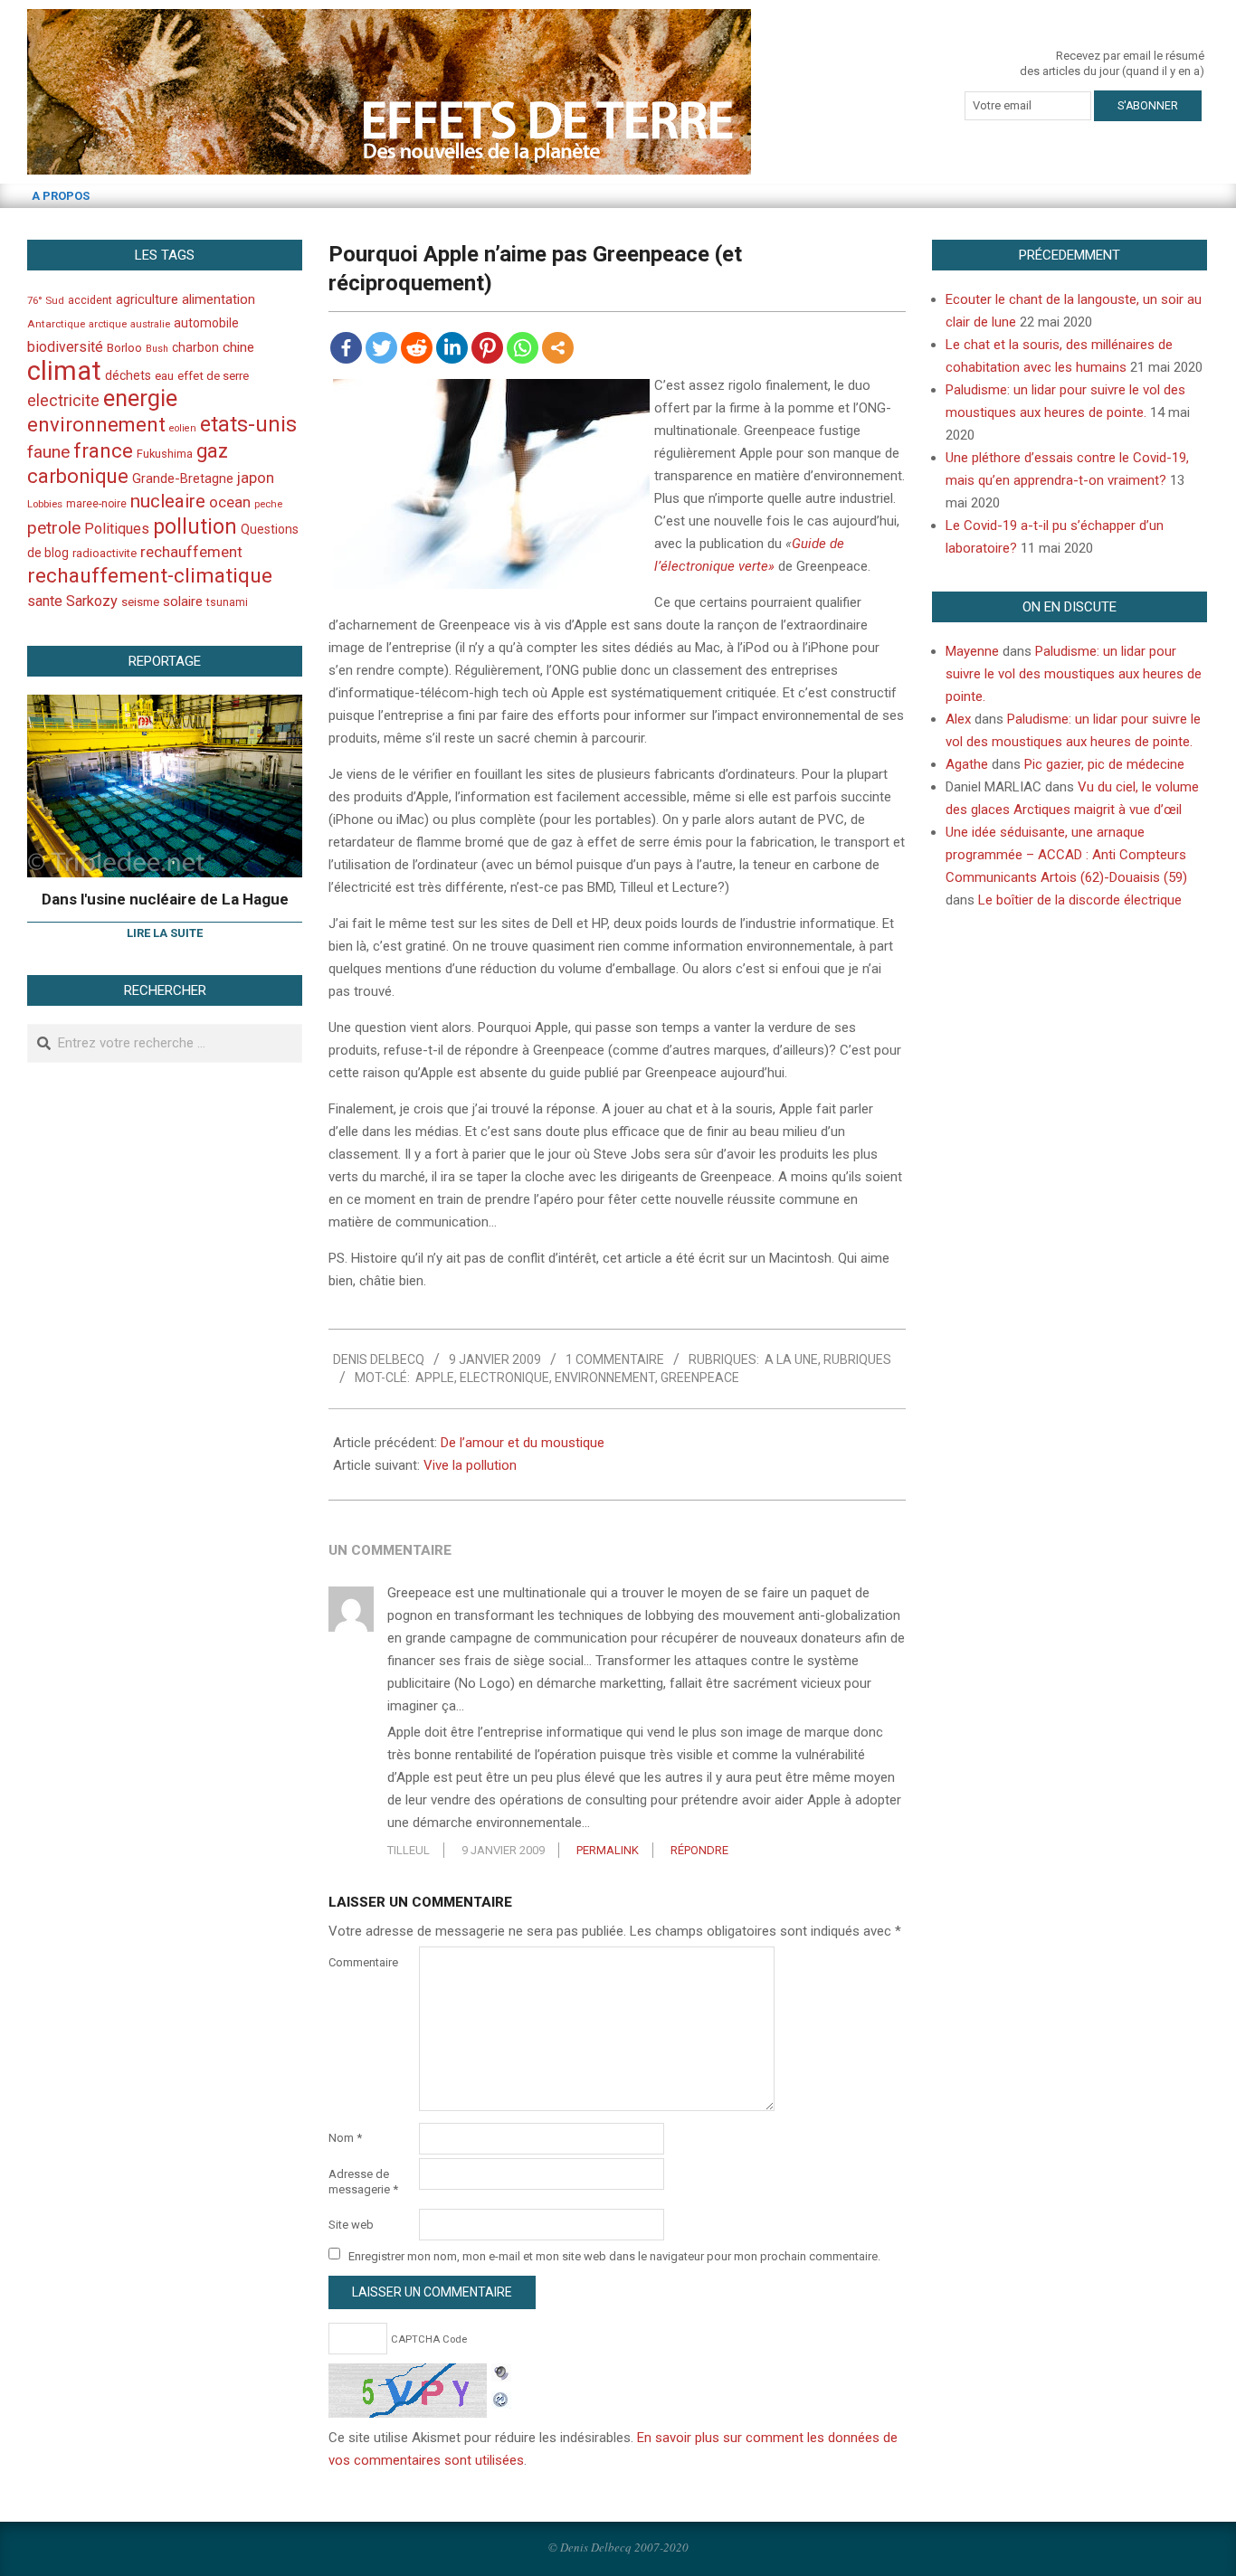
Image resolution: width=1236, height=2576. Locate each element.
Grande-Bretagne (183, 478)
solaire (183, 601)
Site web (351, 2225)
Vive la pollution (470, 1465)
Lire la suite (165, 933)
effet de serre (213, 376)
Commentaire (363, 1962)
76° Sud (46, 300)
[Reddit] (417, 348)
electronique (504, 1378)
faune (48, 452)
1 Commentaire (615, 1359)
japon (256, 478)
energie (140, 398)
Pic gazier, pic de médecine (1104, 764)
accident (90, 300)
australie (150, 324)
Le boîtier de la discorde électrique (1080, 900)
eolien (183, 428)
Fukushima (165, 454)
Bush (157, 349)
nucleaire (168, 501)
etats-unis (248, 424)
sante (45, 601)
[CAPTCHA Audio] (501, 2374)
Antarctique (56, 324)
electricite (63, 400)
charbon (195, 347)
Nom (345, 2138)
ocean (230, 502)
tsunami (227, 602)
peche (268, 504)
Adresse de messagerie (363, 2182)
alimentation (219, 299)
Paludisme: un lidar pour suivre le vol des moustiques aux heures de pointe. (1074, 674)
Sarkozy (92, 601)
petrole (54, 528)
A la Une (791, 1359)
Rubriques (857, 1359)
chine (238, 347)
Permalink (608, 1850)
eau (164, 376)
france (103, 450)
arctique (108, 324)
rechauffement (191, 552)
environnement (605, 1378)
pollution (195, 527)
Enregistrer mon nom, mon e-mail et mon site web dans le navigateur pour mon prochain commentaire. (614, 2255)
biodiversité (65, 347)
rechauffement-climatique (150, 576)
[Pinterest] (487, 348)
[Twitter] (381, 348)
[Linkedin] (452, 348)
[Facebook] (346, 348)
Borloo (124, 348)
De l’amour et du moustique (523, 1443)
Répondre (699, 1850)
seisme (140, 602)
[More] (558, 348)
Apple (435, 1378)
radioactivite (105, 553)
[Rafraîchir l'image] (501, 2397)
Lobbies (45, 504)
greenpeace (700, 1378)
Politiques (117, 529)
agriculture (147, 300)
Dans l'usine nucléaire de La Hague (165, 899)
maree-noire (96, 504)
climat (64, 371)
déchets (128, 375)
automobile (206, 323)
